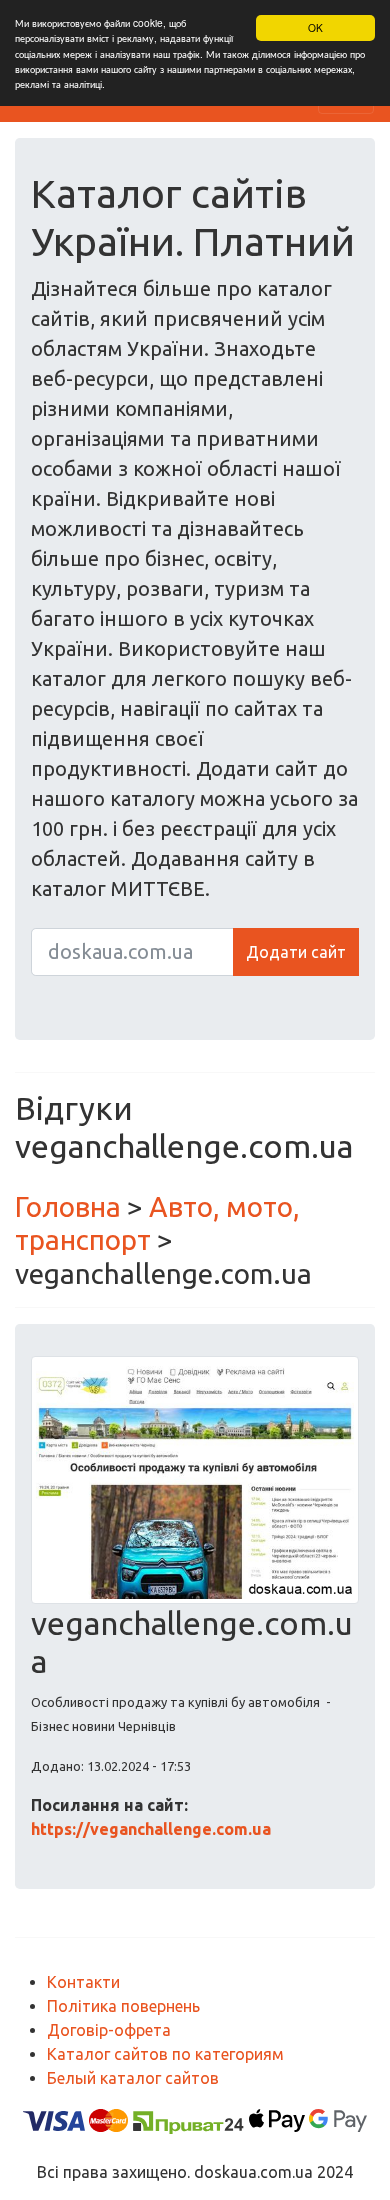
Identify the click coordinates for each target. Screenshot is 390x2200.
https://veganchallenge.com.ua (151, 1829)
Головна (68, 1206)
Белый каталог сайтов (133, 2078)
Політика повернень (123, 2006)
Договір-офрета (109, 2030)
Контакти (83, 1982)
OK (315, 27)
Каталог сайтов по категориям (165, 2054)
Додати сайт (296, 952)
